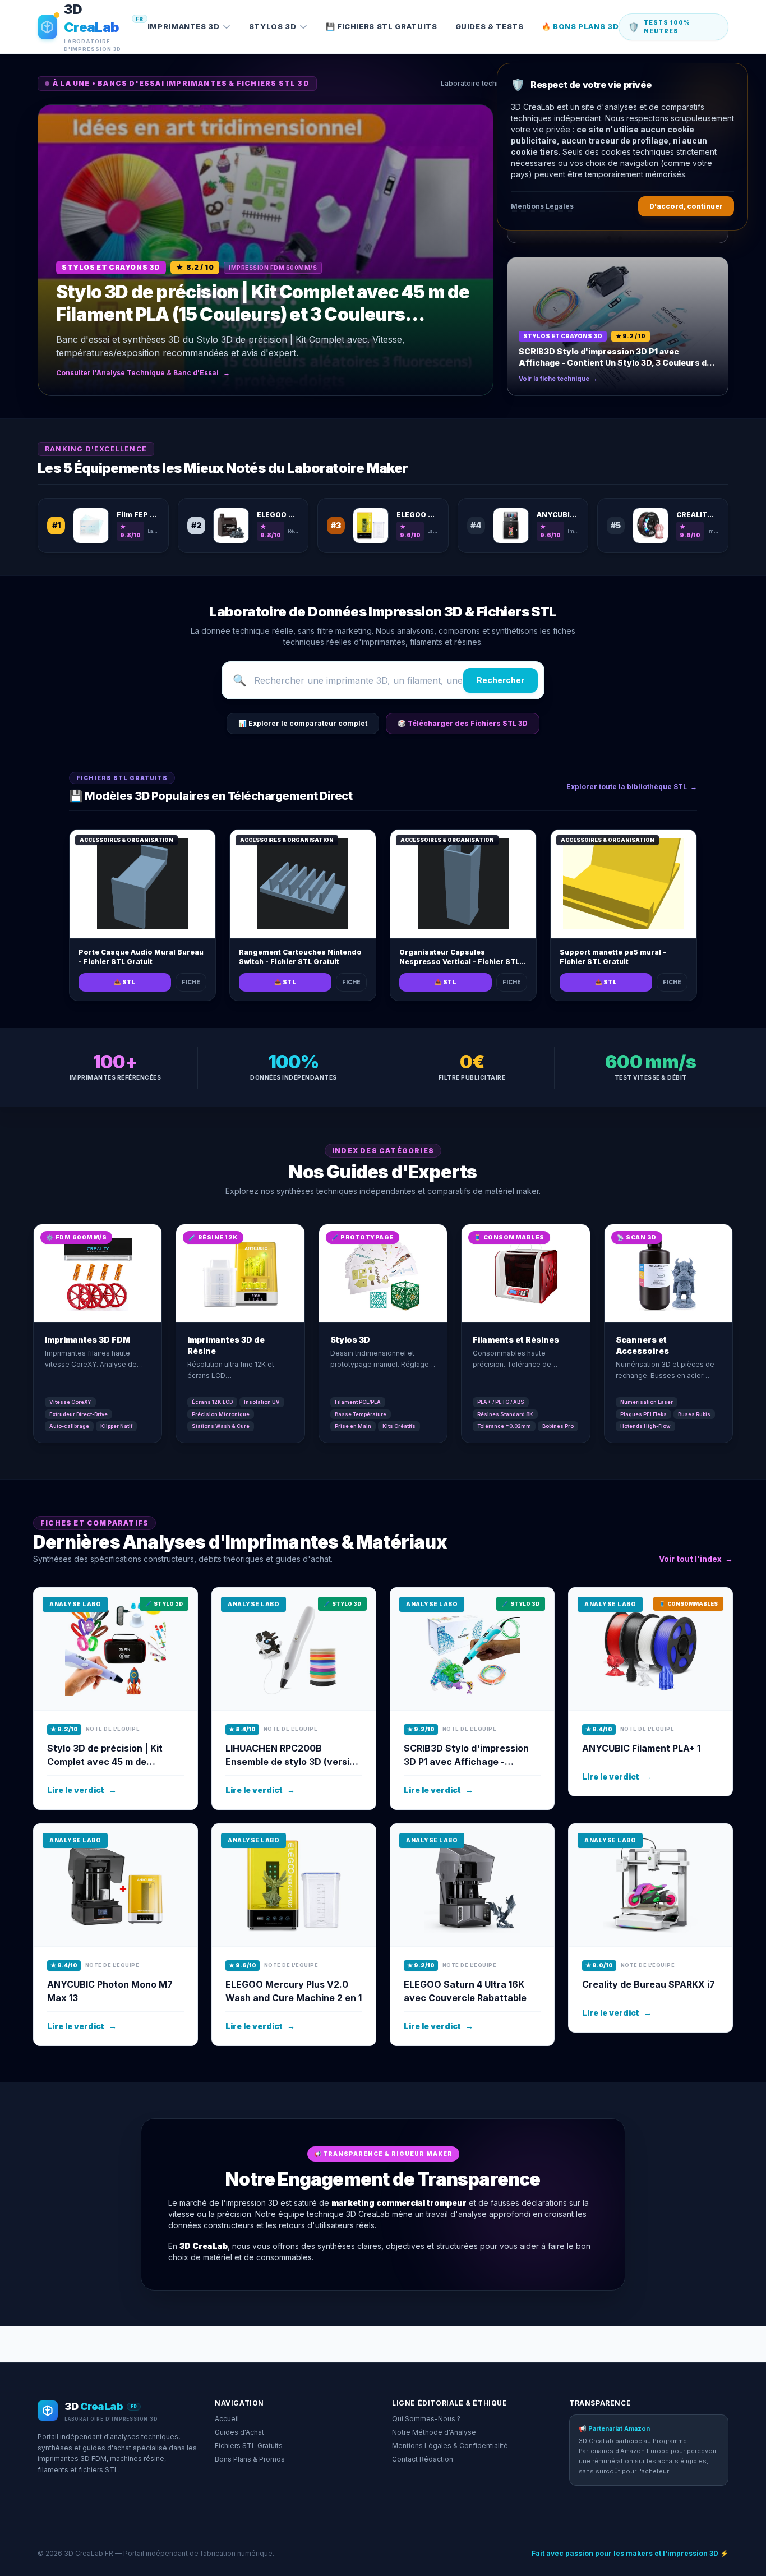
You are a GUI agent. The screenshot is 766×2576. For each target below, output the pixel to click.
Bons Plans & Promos (250, 2459)
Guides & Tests (490, 26)
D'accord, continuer (686, 206)
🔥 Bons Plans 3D (580, 26)
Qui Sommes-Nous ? (426, 2419)
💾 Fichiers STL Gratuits (382, 26)
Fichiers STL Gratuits (249, 2446)
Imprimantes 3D (184, 26)
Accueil (227, 2419)
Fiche (191, 982)
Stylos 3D (273, 26)
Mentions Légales (542, 206)
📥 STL (125, 982)
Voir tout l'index (696, 1559)
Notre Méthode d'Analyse (434, 2432)
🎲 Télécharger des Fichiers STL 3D (463, 723)
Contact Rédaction (423, 2459)
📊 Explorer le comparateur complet (303, 723)
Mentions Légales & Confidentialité (450, 2446)
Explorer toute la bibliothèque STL (632, 787)
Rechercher (500, 680)
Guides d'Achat (239, 2432)
